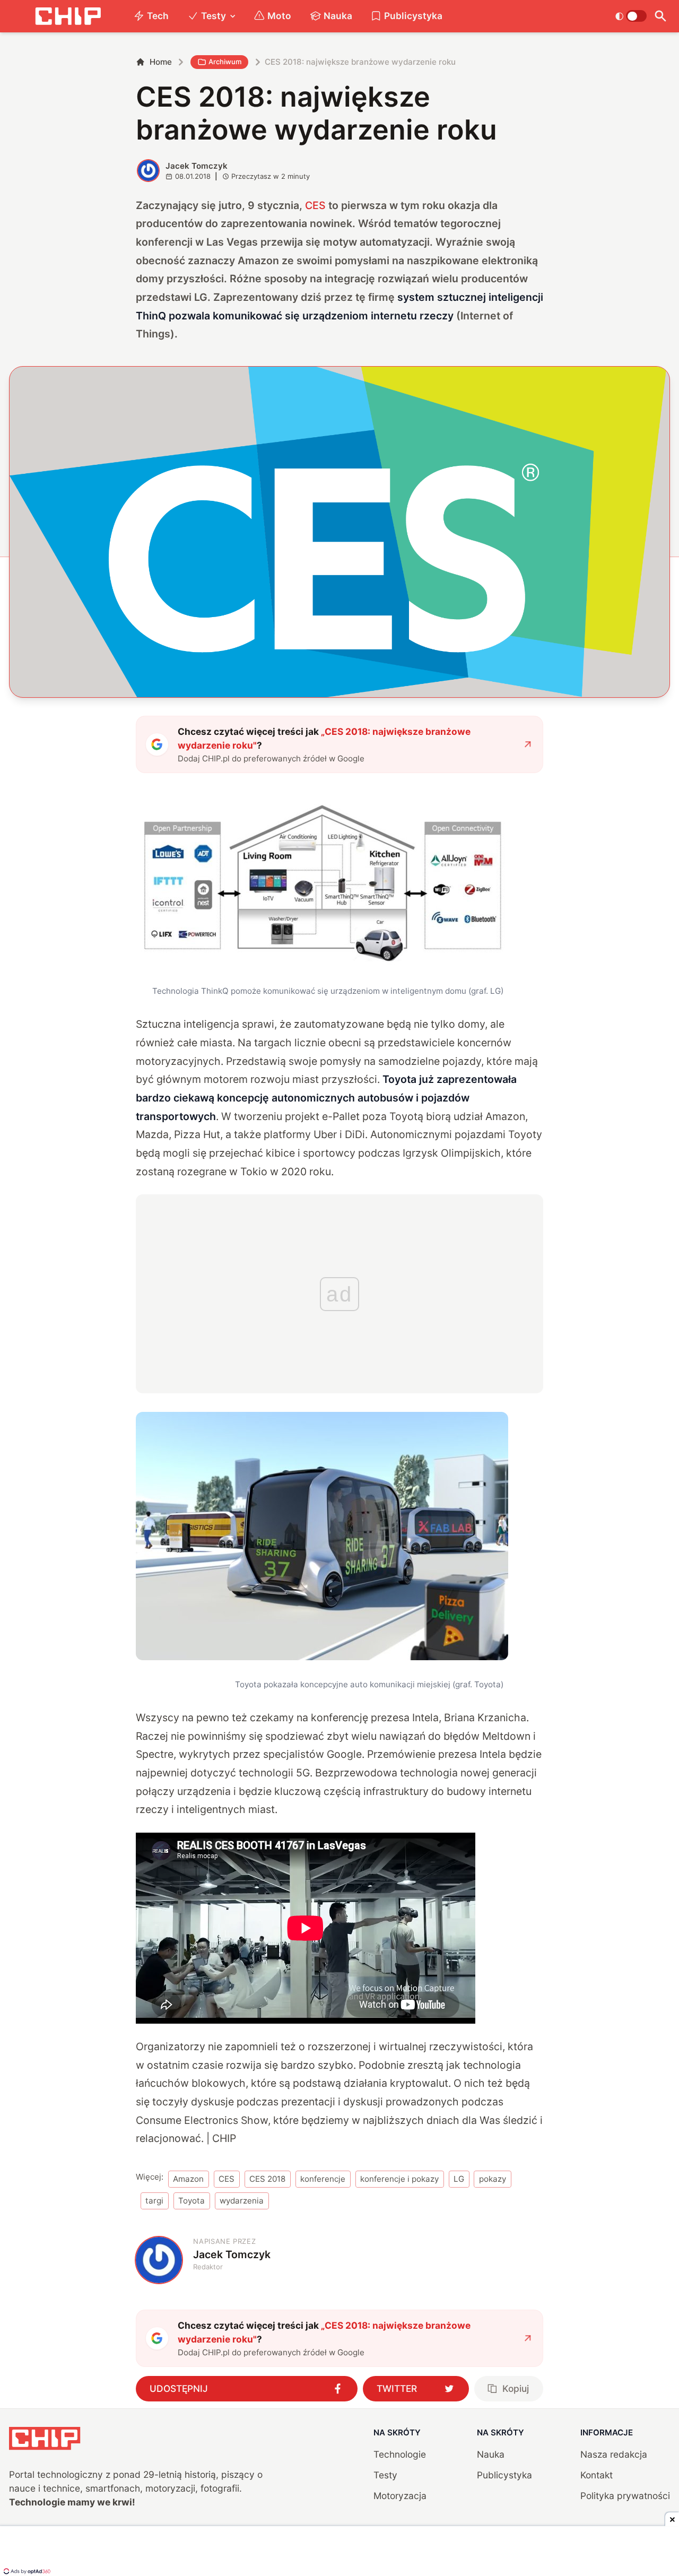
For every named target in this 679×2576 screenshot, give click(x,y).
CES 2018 (267, 2179)
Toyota (191, 2201)
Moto (279, 16)
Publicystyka (413, 16)
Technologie (400, 2454)
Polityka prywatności (625, 2496)
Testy (214, 16)
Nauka (338, 16)
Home (161, 62)
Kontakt (597, 2475)
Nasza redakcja (614, 2454)
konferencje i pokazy (399, 2179)
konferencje (323, 2179)
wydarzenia (242, 2201)
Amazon (188, 2179)
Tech (158, 16)
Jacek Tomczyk (197, 166)
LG (459, 2179)
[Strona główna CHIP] (68, 16)
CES (315, 205)
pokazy (493, 2179)
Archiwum (225, 62)
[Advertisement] (339, 2552)
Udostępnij (179, 2388)
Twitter (397, 2388)
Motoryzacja (400, 2496)
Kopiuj (516, 2388)
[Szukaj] (661, 16)
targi (154, 2201)
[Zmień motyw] (631, 16)
